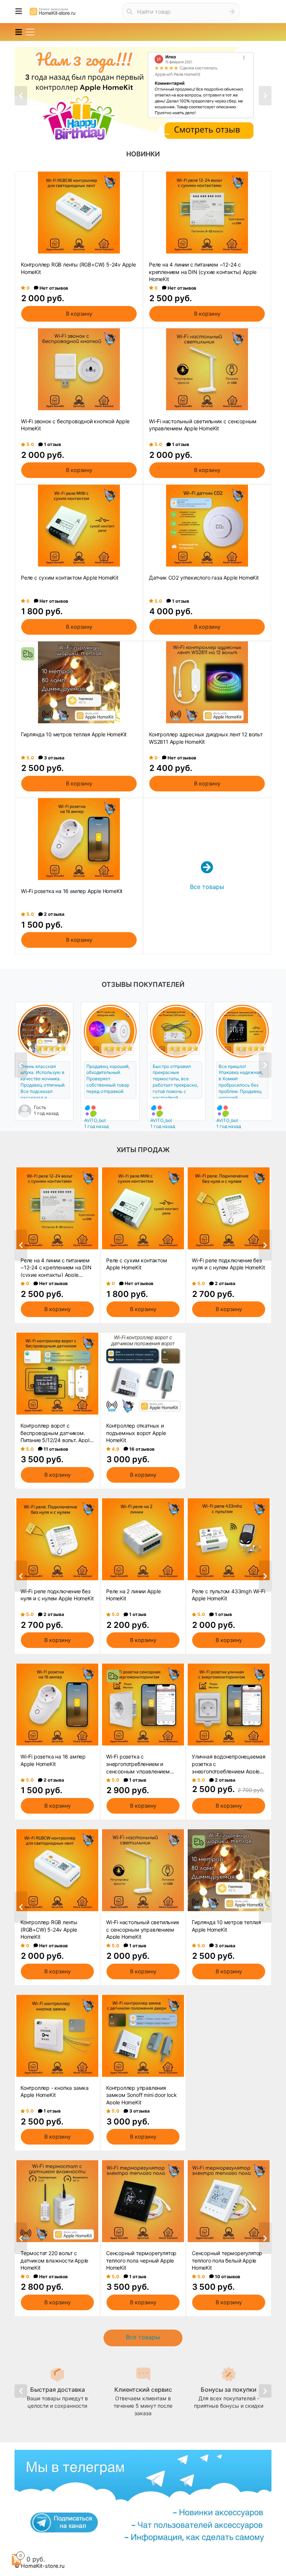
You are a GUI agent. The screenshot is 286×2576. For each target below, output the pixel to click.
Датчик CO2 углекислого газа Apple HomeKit (204, 578)
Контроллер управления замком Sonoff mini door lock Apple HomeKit (141, 2095)
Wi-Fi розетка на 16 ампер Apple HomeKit (72, 891)
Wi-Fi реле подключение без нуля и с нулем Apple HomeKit (228, 1264)
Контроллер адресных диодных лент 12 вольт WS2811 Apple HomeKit (206, 738)
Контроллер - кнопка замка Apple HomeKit (55, 2092)
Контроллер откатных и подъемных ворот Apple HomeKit (136, 1432)
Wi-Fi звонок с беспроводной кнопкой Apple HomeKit (75, 425)
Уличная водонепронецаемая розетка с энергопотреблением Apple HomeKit (229, 1763)
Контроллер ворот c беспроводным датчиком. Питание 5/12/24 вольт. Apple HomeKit (56, 1432)
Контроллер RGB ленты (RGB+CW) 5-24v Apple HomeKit (78, 268)
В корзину (79, 314)
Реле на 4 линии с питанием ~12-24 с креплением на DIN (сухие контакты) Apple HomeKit (203, 271)
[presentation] (21, 96)
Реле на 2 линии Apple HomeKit (134, 1595)
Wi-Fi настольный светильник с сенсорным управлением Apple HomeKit (203, 425)
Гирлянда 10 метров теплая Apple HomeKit (74, 734)
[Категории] (19, 12)
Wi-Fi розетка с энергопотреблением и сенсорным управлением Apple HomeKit (138, 1763)
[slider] (51, 1048)
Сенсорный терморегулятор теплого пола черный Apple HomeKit (141, 2260)
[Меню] (30, 32)
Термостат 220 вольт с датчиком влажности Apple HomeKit (54, 2260)
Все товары (143, 2337)
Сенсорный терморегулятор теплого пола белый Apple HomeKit (227, 2260)
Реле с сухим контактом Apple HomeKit (70, 578)
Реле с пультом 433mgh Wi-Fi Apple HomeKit (228, 1595)
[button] (122, 134)
